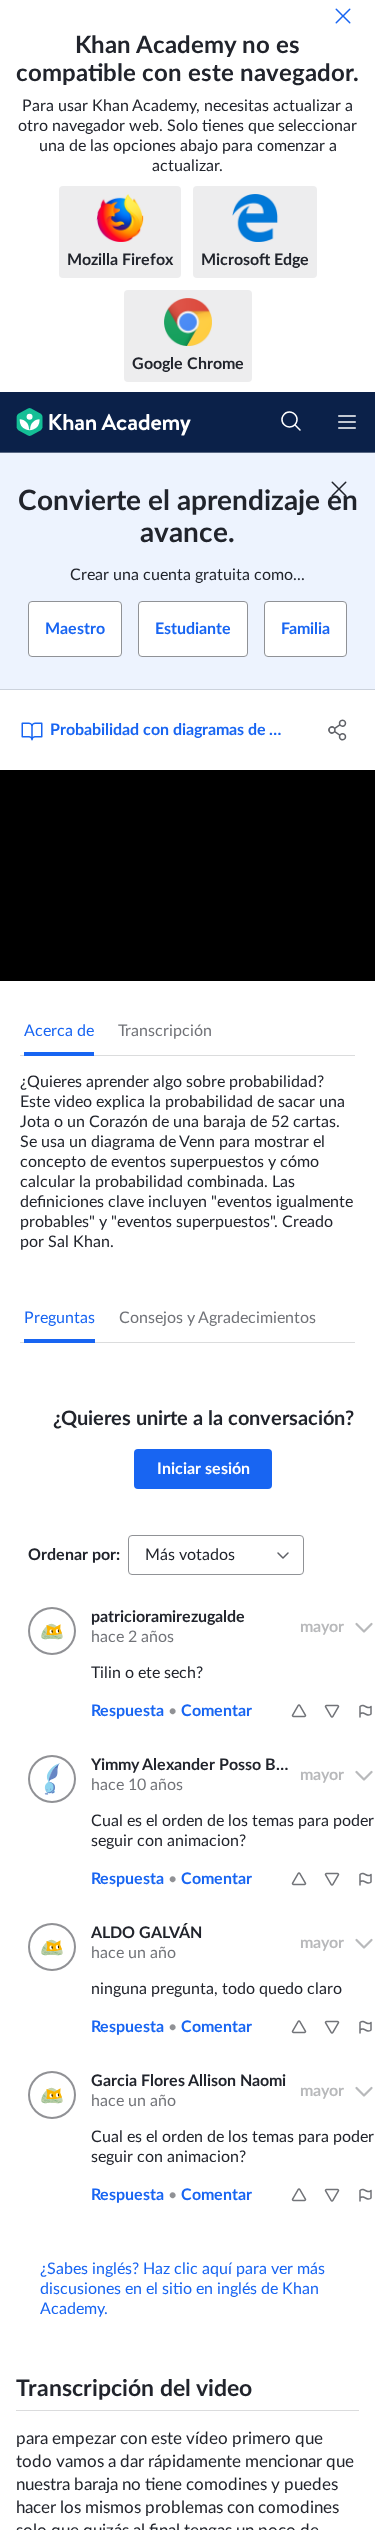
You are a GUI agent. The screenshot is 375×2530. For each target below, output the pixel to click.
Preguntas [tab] (59, 1318)
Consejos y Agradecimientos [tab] (217, 1318)
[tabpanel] (187, 1154)
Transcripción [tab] (165, 1031)
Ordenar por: (74, 1555)
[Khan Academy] (95, 422)
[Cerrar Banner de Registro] (339, 489)
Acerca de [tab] (59, 1031)
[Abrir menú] (347, 422)
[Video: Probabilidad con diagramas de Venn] (187, 875)
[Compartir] (338, 730)
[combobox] (216, 1555)
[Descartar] (343, 16)
